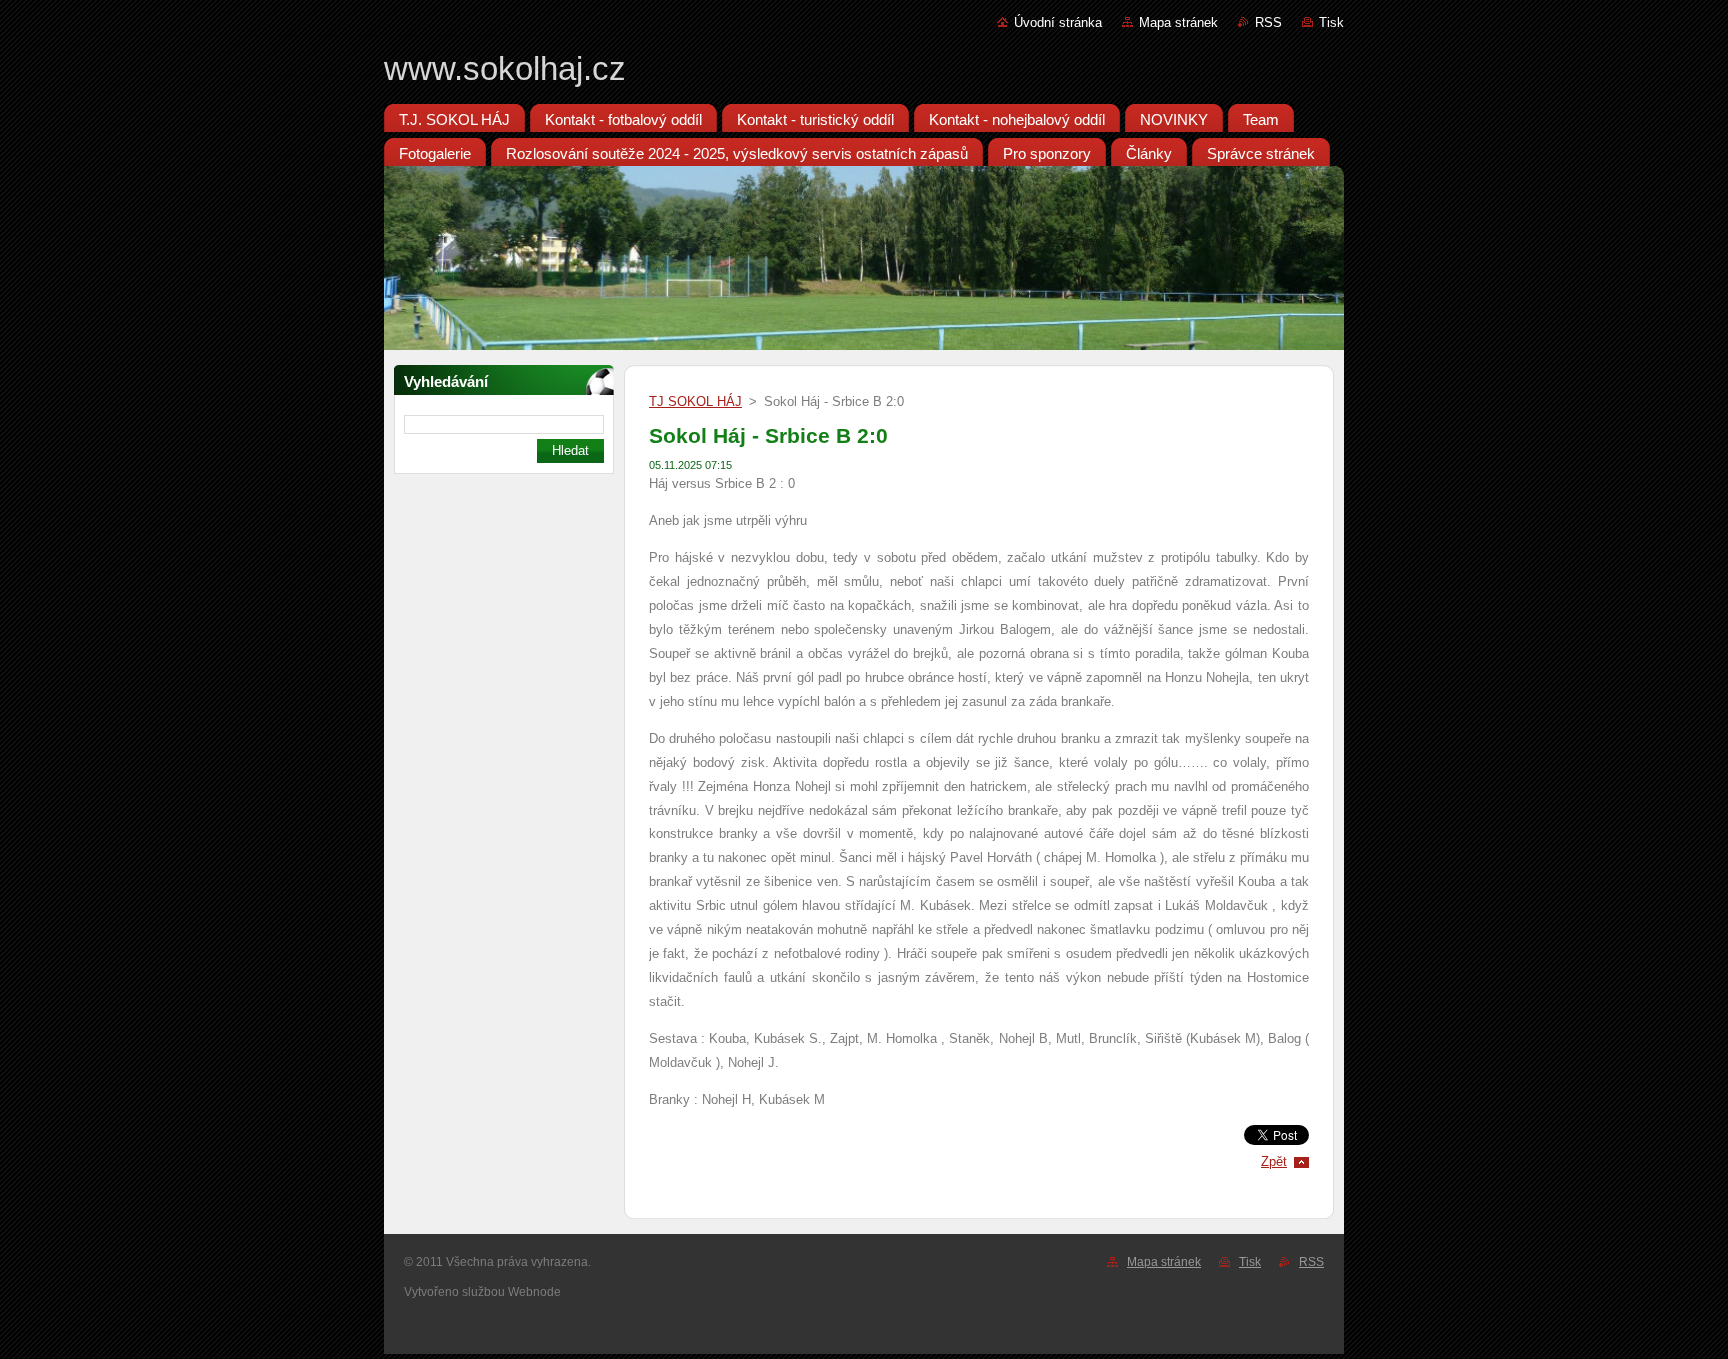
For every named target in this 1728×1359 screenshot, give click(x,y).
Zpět (1274, 1161)
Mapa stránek (1178, 22)
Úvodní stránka (1058, 22)
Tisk (1331, 22)
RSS (1268, 22)
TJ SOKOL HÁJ (695, 401)
